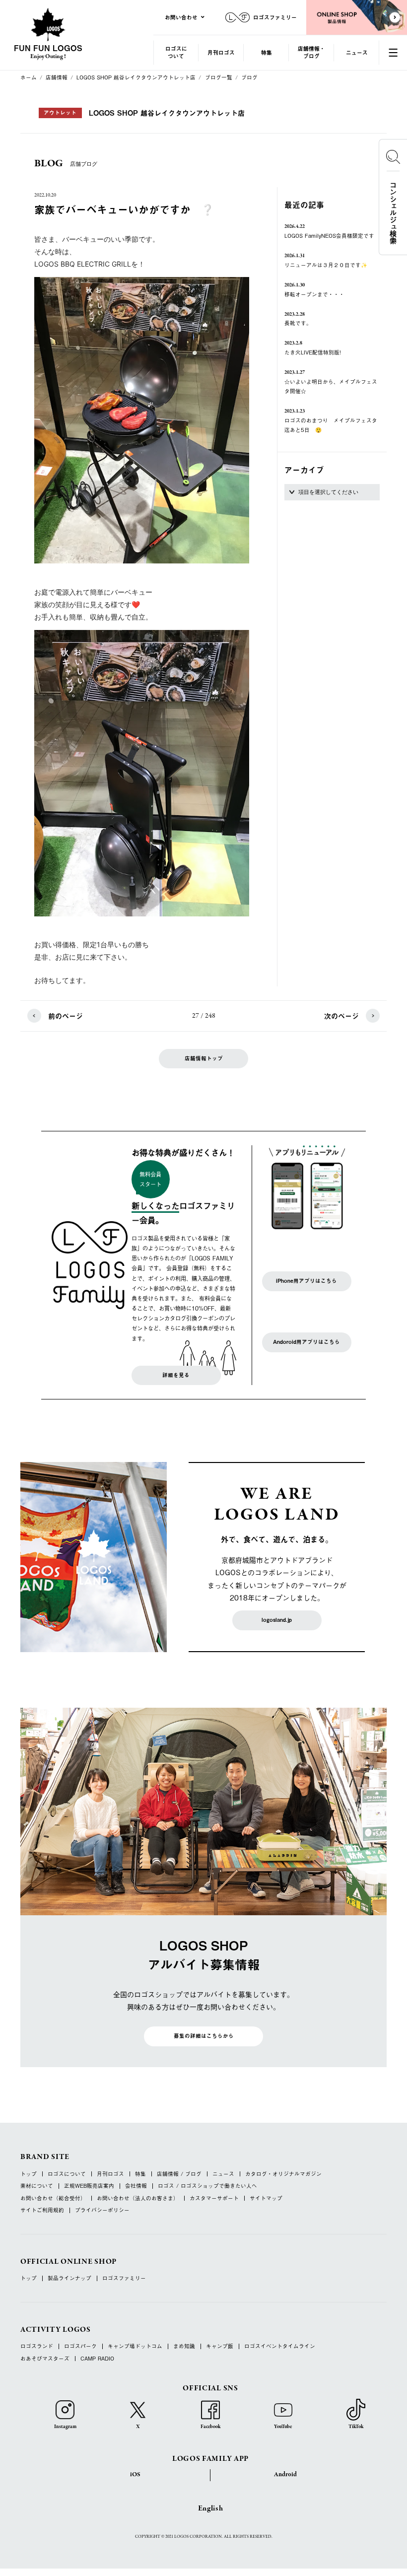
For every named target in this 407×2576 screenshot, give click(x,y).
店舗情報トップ (204, 1058)
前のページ (66, 1016)
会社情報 (136, 2186)
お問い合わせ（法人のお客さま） (138, 2198)
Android (285, 2475)
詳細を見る (176, 1375)
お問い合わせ (181, 17)
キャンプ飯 (220, 2346)
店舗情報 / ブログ (179, 2174)
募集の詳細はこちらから (204, 2036)
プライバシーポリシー (102, 2210)
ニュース (357, 52)
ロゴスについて (176, 52)
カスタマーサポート (214, 2198)
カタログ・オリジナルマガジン (283, 2174)
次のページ (341, 1016)
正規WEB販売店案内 (89, 2186)
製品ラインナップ (69, 2278)
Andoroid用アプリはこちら (306, 1342)
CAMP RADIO (97, 2359)
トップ (29, 2174)
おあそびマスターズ (45, 2359)
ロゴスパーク (80, 2346)
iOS (135, 2475)
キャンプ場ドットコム (135, 2346)
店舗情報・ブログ (311, 52)
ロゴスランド (37, 2346)
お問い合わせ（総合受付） (53, 2198)
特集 (267, 52)
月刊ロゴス (221, 52)
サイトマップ (266, 2198)
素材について (37, 2186)
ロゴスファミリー (124, 2278)
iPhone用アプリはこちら (306, 1281)
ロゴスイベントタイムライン (280, 2346)
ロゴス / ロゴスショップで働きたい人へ (207, 2186)
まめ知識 (184, 2346)
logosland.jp (277, 1620)
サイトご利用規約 (42, 2210)
